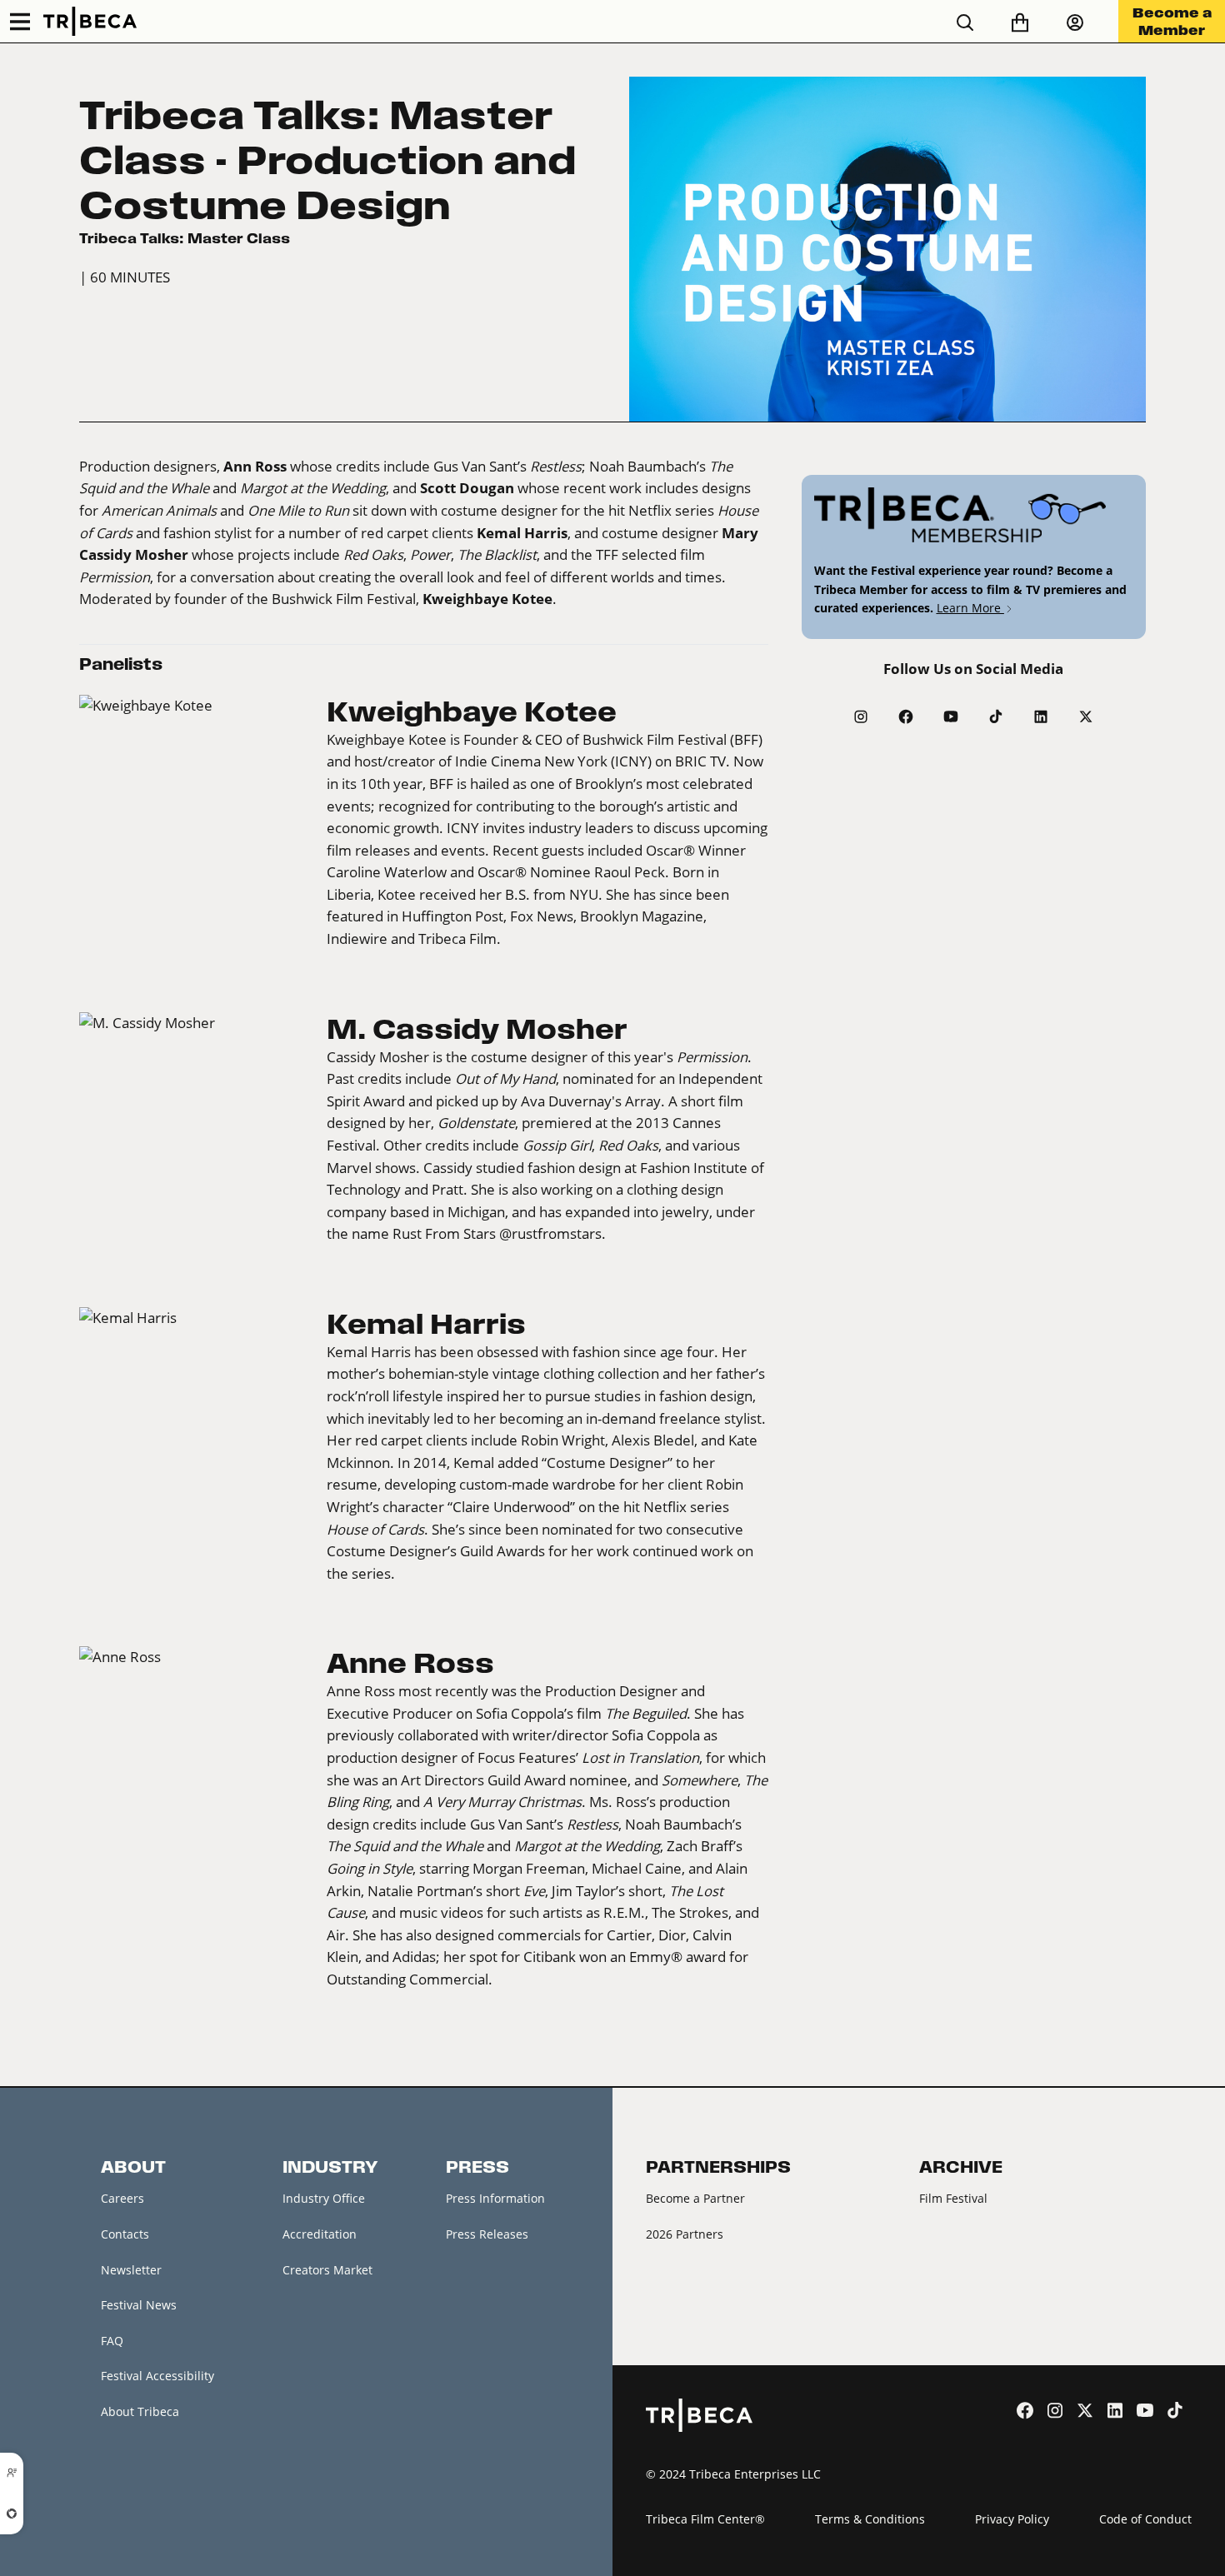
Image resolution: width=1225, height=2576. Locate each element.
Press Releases (487, 2234)
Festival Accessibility (157, 2376)
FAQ (112, 2341)
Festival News (139, 2305)
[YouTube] (951, 716)
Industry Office (324, 2198)
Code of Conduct (1145, 2519)
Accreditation (320, 2234)
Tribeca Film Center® (705, 2519)
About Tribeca (140, 2411)
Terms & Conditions (870, 2519)
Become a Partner (695, 2198)
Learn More (970, 608)
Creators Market (327, 2270)
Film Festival (953, 2198)
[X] (1086, 716)
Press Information (495, 2198)
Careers (122, 2198)
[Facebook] (906, 716)
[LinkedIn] (1041, 716)
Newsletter (131, 2270)
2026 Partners (685, 2234)
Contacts (125, 2234)
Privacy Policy (1012, 2519)
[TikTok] (996, 716)
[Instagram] (861, 716)
